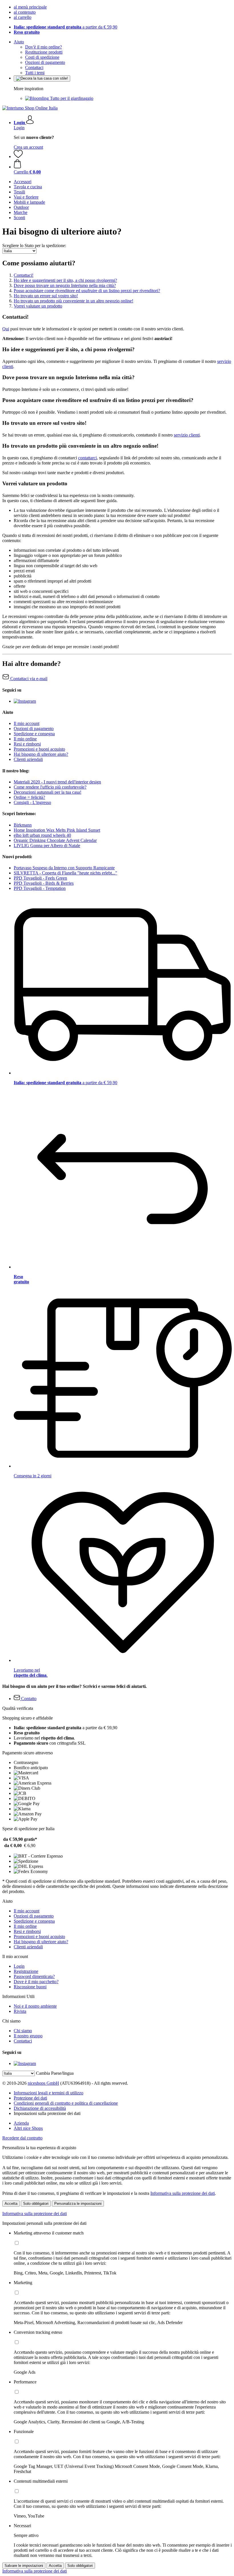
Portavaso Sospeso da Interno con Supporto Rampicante (64, 868)
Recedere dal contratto (22, 2138)
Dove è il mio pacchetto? (36, 1982)
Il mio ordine (25, 739)
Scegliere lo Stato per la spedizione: (34, 246)
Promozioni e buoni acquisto (39, 749)
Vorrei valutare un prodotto (38, 306)
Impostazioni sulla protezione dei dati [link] (47, 2113)
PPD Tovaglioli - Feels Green (40, 878)
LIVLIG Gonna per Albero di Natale (47, 845)
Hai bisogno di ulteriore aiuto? (41, 754)
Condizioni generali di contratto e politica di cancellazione (66, 2103)
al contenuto (25, 12)
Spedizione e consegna (34, 734)
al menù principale (30, 7)
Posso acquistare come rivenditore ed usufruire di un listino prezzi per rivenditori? (87, 291)
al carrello (23, 17)
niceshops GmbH (43, 2083)
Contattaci (34, 67)
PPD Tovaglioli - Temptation (40, 888)
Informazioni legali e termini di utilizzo (49, 2093)
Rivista (20, 2011)
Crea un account (28, 147)
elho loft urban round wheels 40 (42, 835)
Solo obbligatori (36, 2204)
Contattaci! (24, 275)
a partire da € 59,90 (65, 27)
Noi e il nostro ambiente (35, 2006)
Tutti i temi (35, 73)
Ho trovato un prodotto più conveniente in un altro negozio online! (73, 301)
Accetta (11, 2204)
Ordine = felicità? (29, 797)
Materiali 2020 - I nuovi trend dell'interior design (57, 782)
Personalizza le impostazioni (78, 2204)
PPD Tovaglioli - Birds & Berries (44, 883)
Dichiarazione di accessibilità (40, 2108)
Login (19, 128)
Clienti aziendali (28, 759)
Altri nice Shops (28, 2128)
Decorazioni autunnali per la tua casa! (48, 792)
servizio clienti (187, 435)
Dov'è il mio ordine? (44, 47)
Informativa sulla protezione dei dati (183, 2193)
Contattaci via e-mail (28, 679)
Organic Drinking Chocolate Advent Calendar (55, 840)
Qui (6, 329)
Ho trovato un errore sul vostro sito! (46, 296)
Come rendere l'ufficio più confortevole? (50, 787)
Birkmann (23, 825)
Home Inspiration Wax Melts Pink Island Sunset (57, 830)
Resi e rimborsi (27, 744)
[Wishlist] (18, 156)
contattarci (87, 458)
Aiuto (19, 42)
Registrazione (26, 1971)
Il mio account (27, 723)
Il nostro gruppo (28, 2036)
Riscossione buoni (30, 1987)
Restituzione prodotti (44, 52)
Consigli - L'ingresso (32, 802)
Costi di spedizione (42, 57)
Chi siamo (23, 2031)
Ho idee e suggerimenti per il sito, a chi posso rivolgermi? (65, 280)
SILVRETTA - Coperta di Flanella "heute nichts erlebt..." (65, 873)
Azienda (21, 2123)
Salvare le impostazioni (24, 2566)
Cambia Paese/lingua (55, 2073)
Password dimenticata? (34, 1976)
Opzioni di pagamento (45, 62)
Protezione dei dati (30, 2098)
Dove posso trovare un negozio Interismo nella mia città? (65, 285)
